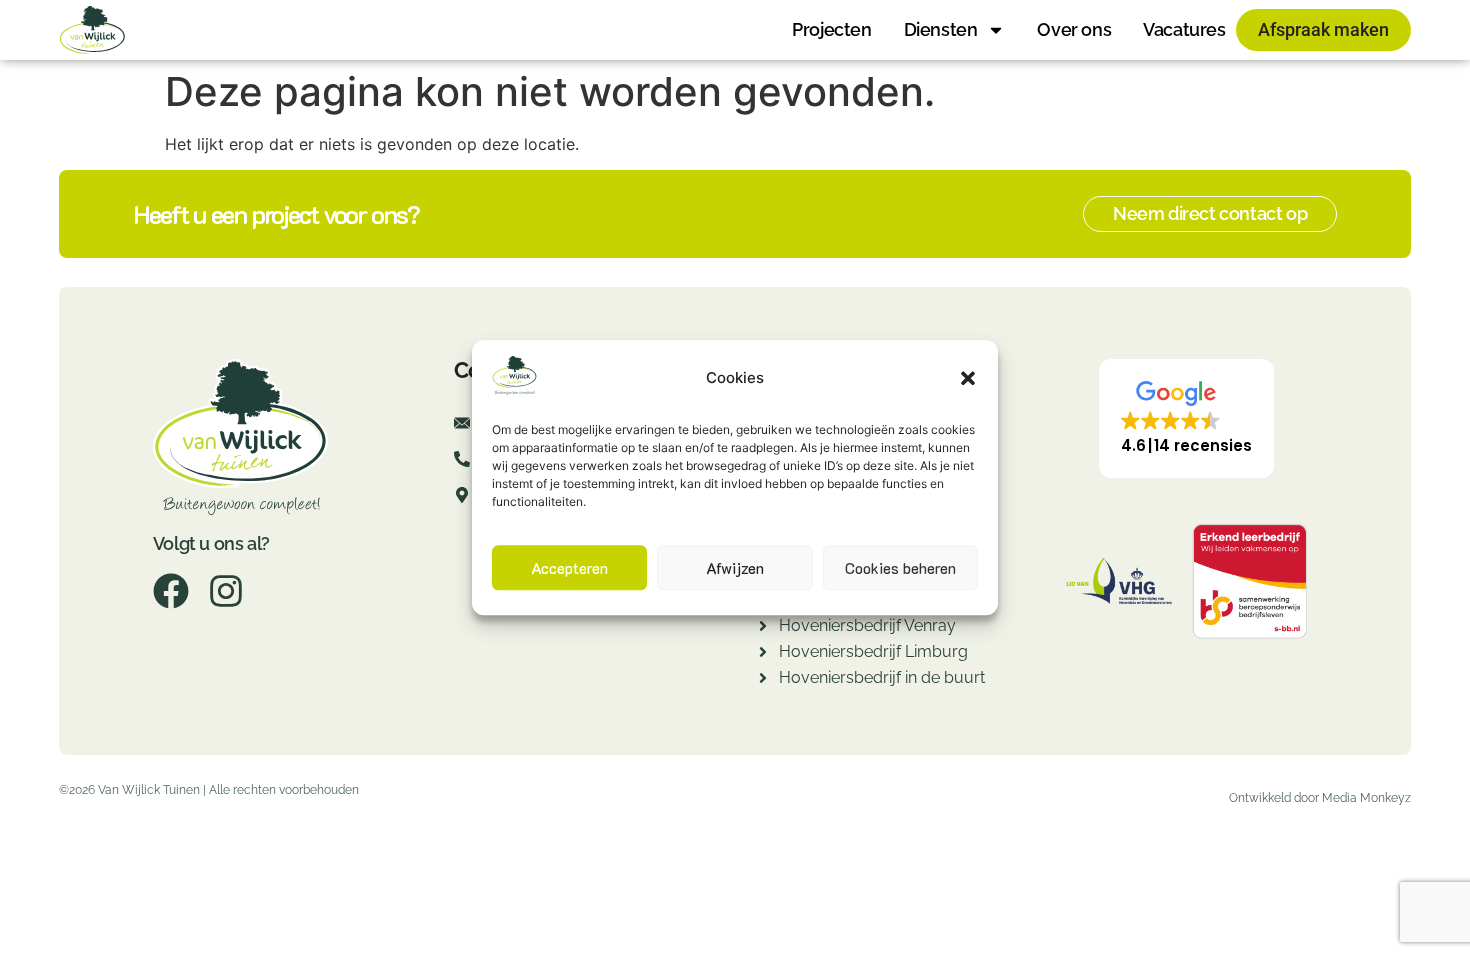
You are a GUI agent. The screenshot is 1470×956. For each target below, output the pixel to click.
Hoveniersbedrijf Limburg (873, 651)
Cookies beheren (900, 568)
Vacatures (1184, 29)
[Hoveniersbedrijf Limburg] (763, 654)
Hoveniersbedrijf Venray (867, 625)
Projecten (831, 29)
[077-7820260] (462, 465)
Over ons (1074, 29)
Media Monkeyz (1366, 798)
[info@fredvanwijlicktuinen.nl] (462, 429)
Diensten (941, 29)
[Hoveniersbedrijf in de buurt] (763, 680)
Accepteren (569, 568)
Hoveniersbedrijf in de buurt (882, 677)
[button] (968, 378)
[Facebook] (171, 591)
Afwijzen (735, 568)
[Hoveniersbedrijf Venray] (763, 628)
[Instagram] (226, 591)
